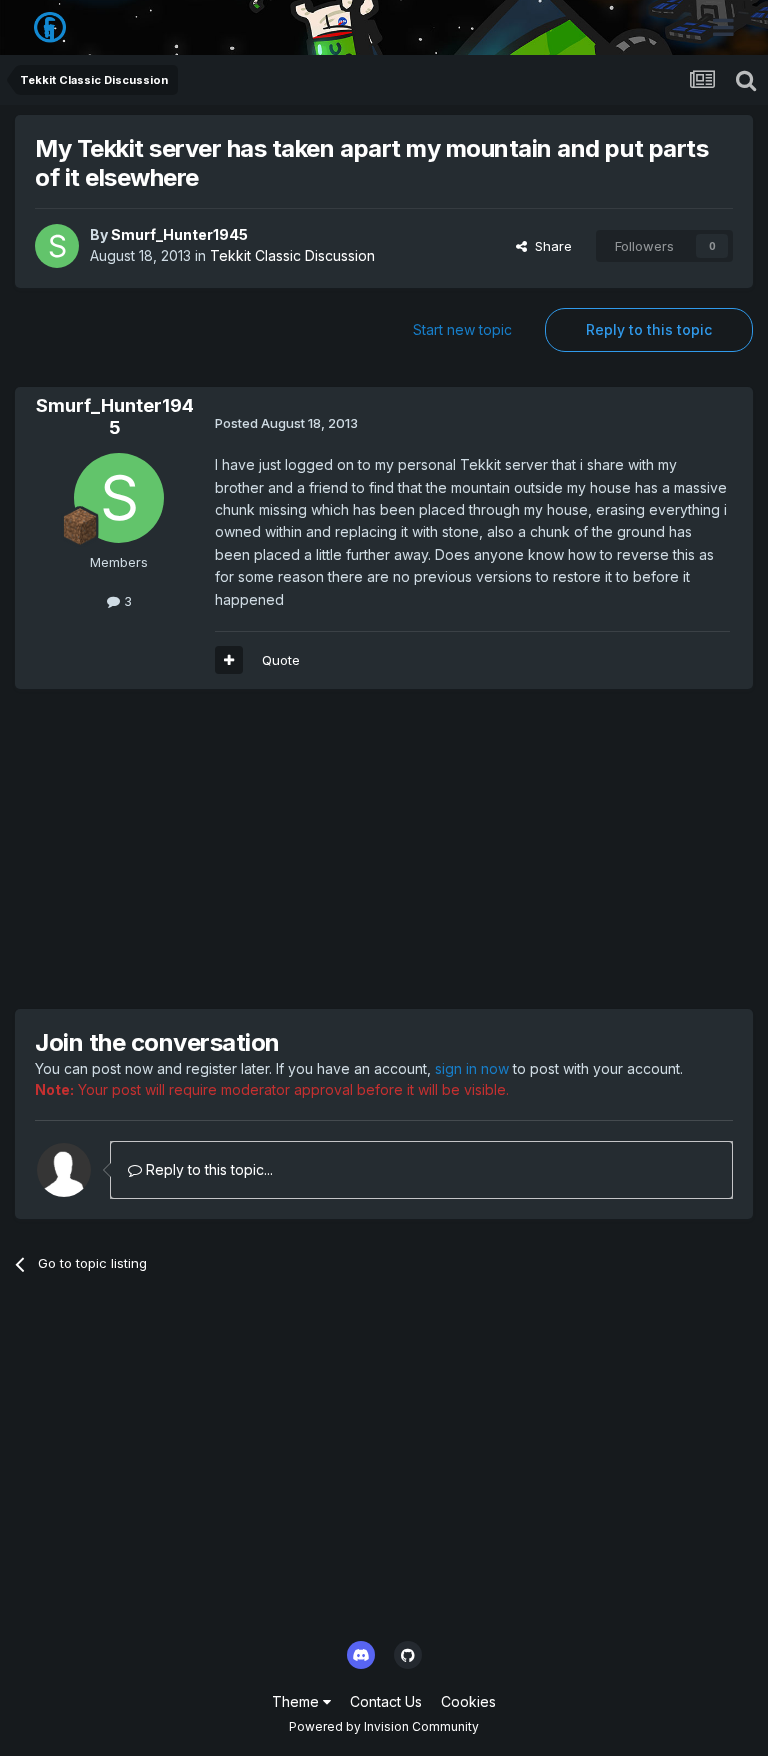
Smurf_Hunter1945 (179, 234)
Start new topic (462, 329)
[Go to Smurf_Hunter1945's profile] (57, 246)
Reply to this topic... (207, 1169)
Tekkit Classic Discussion (292, 255)
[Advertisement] (249, 849)
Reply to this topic (649, 329)
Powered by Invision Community (384, 1726)
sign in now (472, 1068)
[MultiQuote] (229, 660)
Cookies (468, 1701)
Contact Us (386, 1701)
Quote (281, 660)
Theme (297, 1701)
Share (549, 246)
